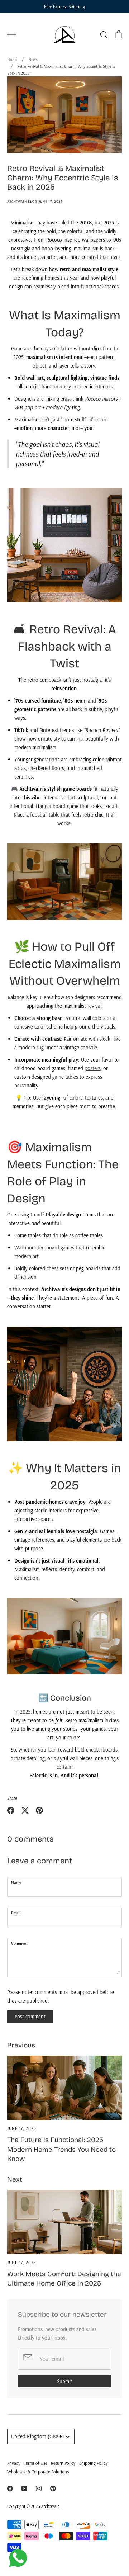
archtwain (51, 2506)
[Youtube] (24, 2488)
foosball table (45, 815)
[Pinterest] (53, 2488)
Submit (64, 2381)
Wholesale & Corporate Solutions (38, 2472)
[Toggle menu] (11, 34)
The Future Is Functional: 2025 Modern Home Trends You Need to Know (61, 2149)
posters (93, 1068)
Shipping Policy (94, 2463)
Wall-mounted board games (44, 1247)
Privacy (14, 2463)
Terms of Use (36, 2463)
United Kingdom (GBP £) (38, 2436)
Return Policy (63, 2463)
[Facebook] (10, 2488)
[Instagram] (39, 2488)
